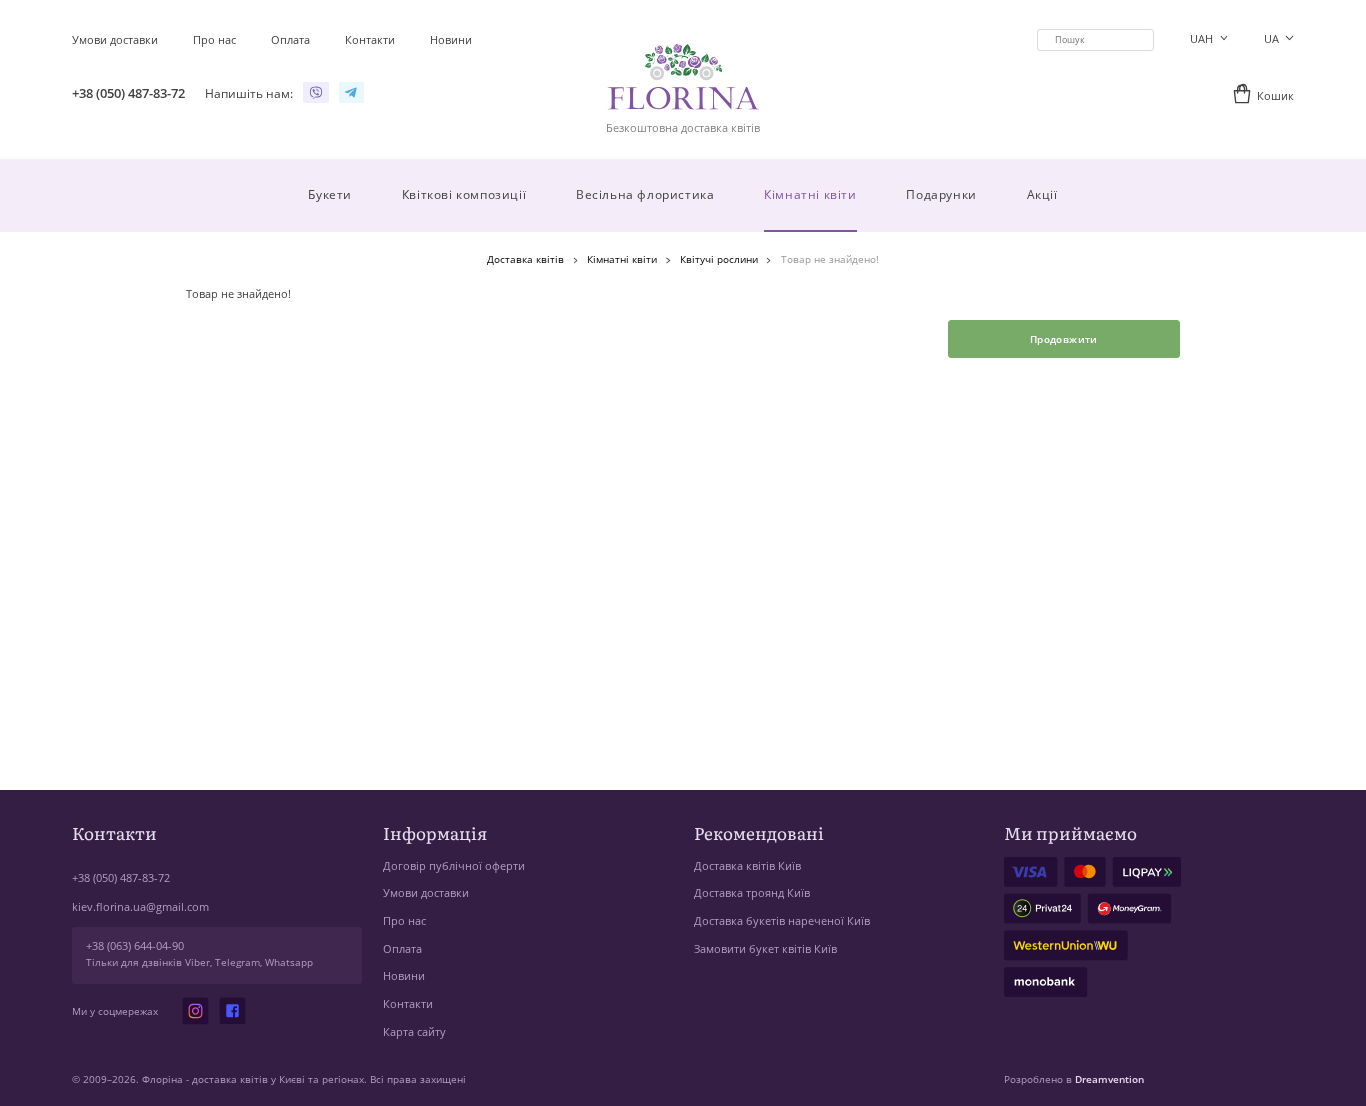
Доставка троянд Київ (752, 892)
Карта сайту (414, 1031)
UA (1273, 38)
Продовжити (1064, 339)
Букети (330, 194)
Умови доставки (426, 892)
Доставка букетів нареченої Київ (782, 920)
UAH (1203, 38)
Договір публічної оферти (454, 865)
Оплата (402, 948)
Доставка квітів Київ (747, 865)
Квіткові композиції (464, 194)
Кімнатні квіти (810, 194)
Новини (404, 975)
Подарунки (941, 194)
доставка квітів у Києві (248, 1079)
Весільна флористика (645, 194)
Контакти (408, 1003)
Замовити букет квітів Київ (765, 948)
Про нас (404, 920)
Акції (1042, 194)
